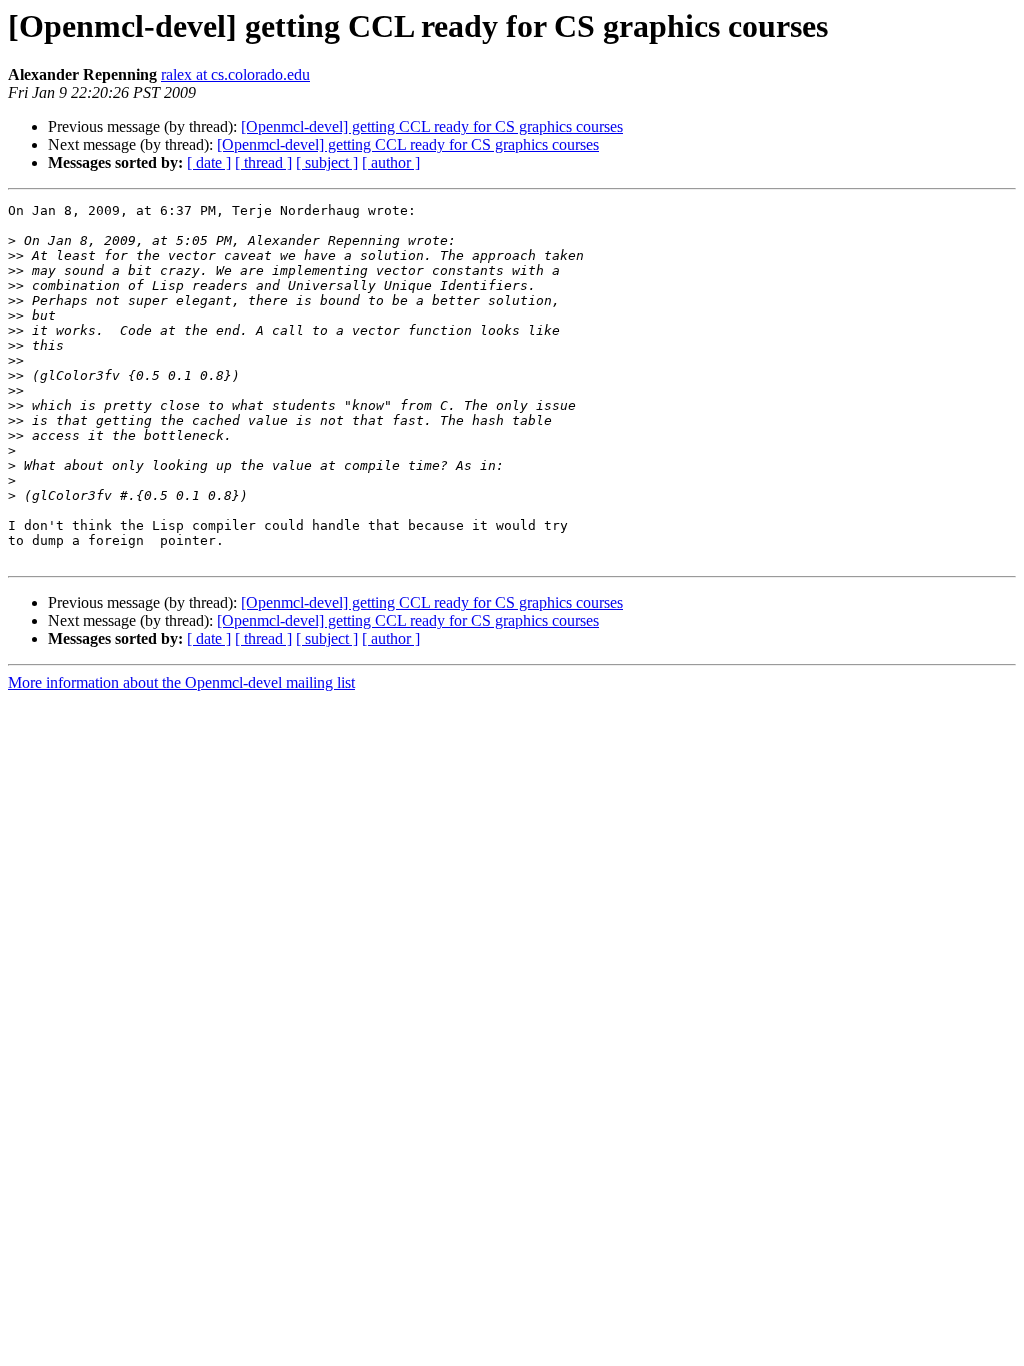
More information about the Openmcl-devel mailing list (181, 682)
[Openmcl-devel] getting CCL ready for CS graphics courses (432, 126)
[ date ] (209, 162)
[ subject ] (327, 162)
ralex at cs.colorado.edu (235, 74)
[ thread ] (263, 162)
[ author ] (391, 162)
